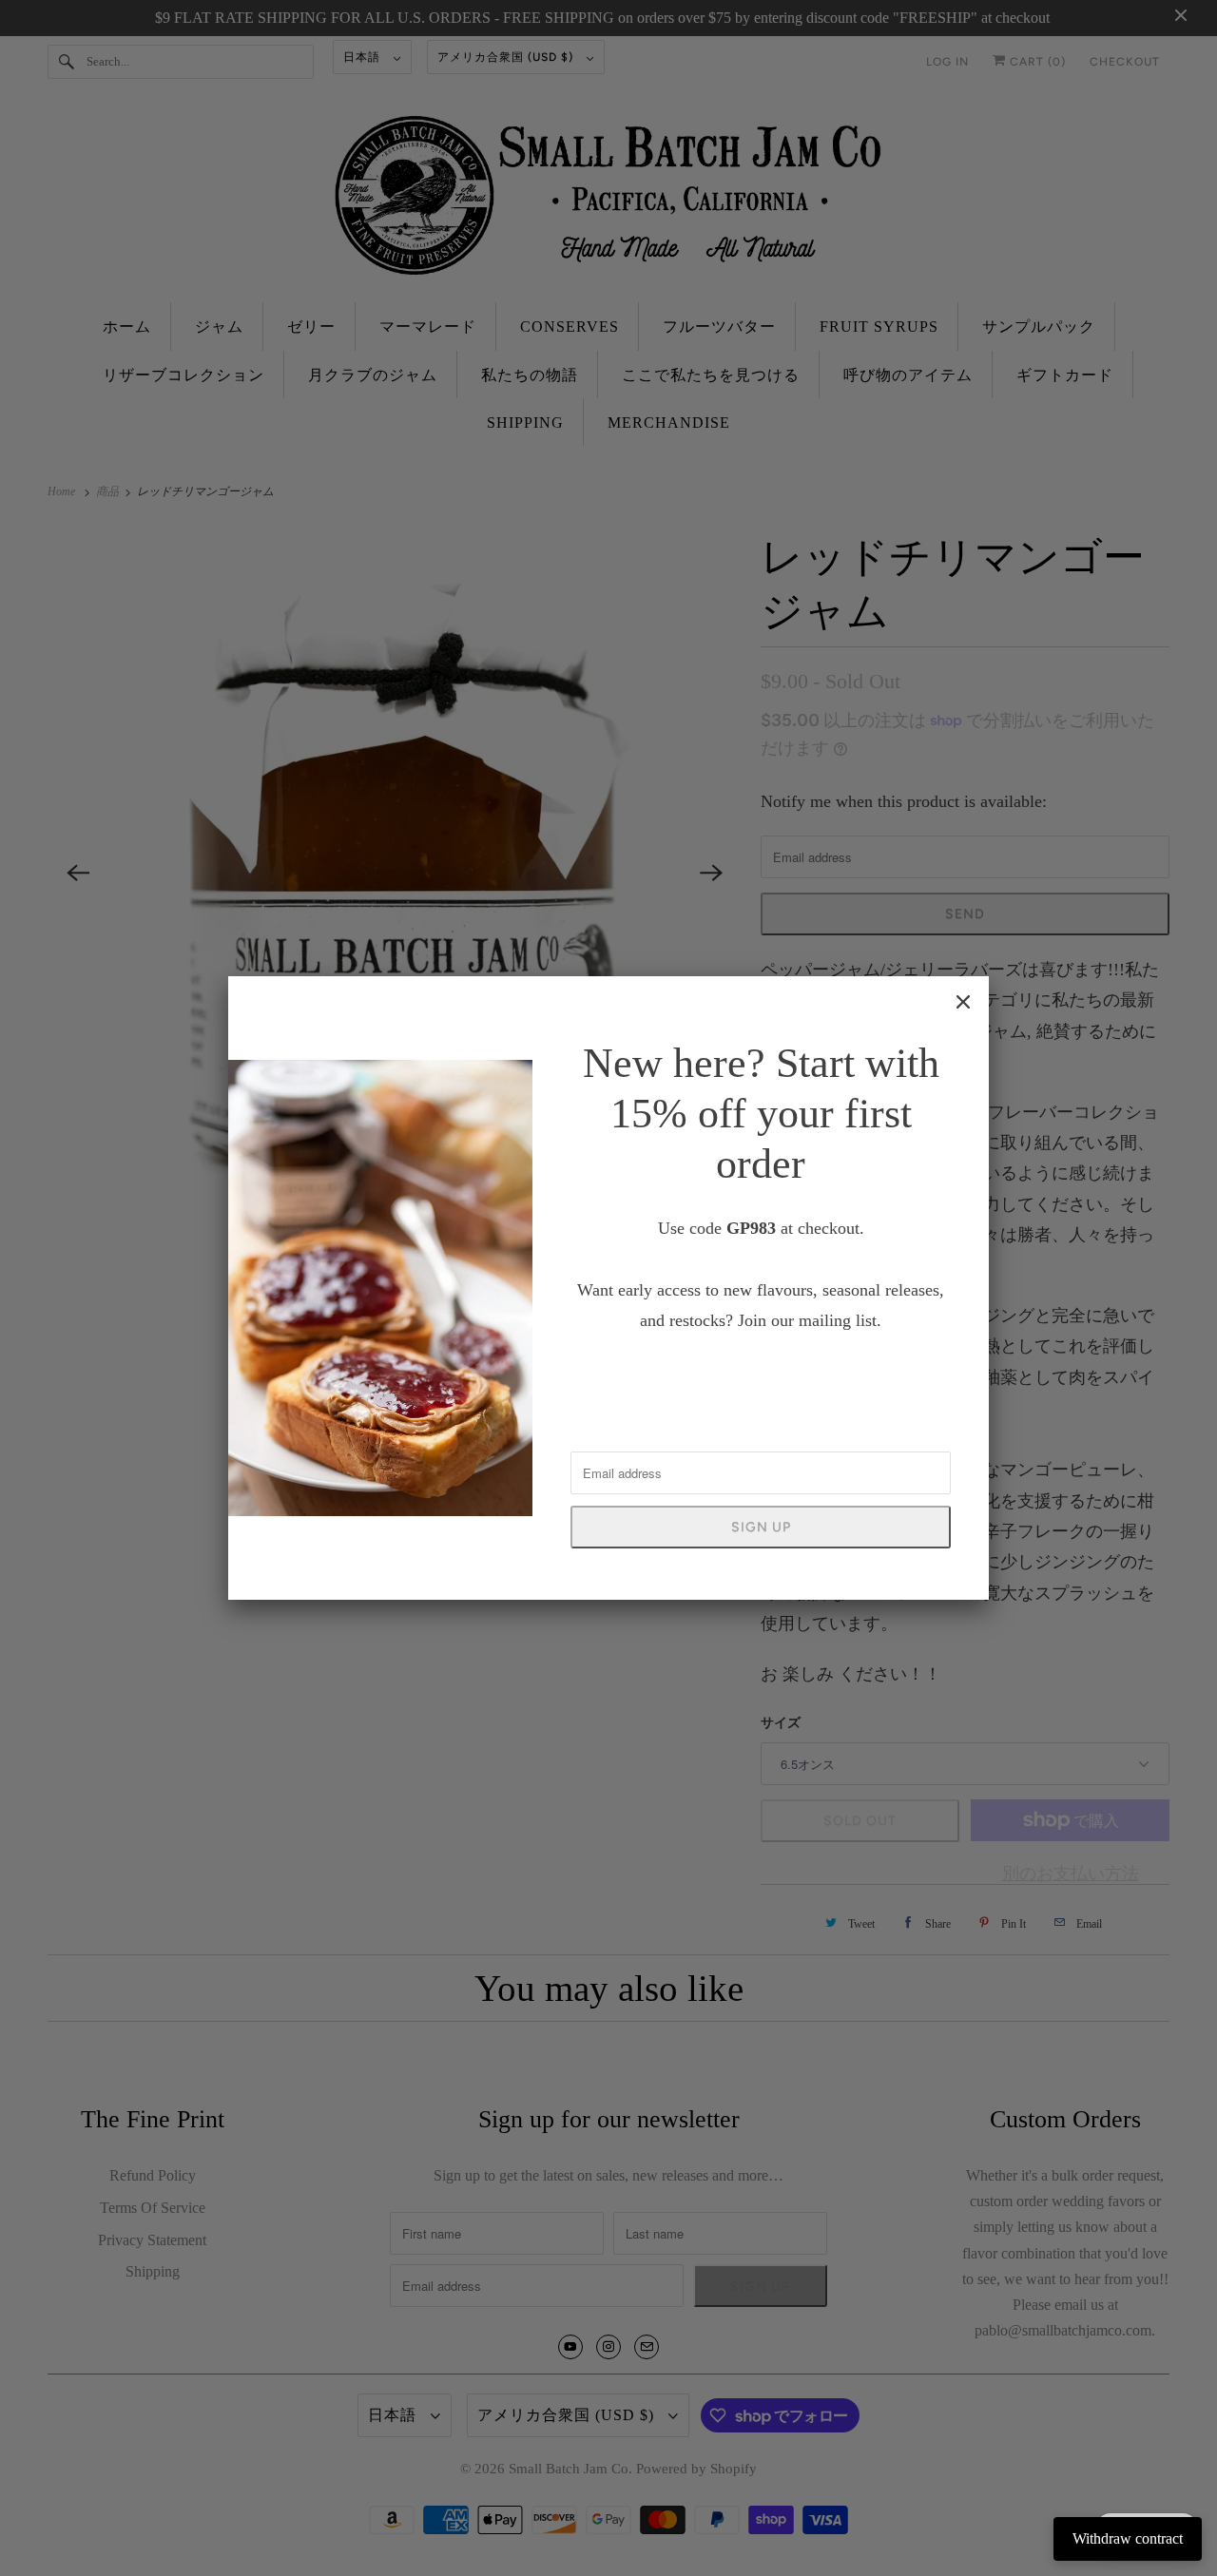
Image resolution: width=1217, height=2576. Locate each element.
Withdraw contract (1128, 2538)
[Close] (963, 1002)
